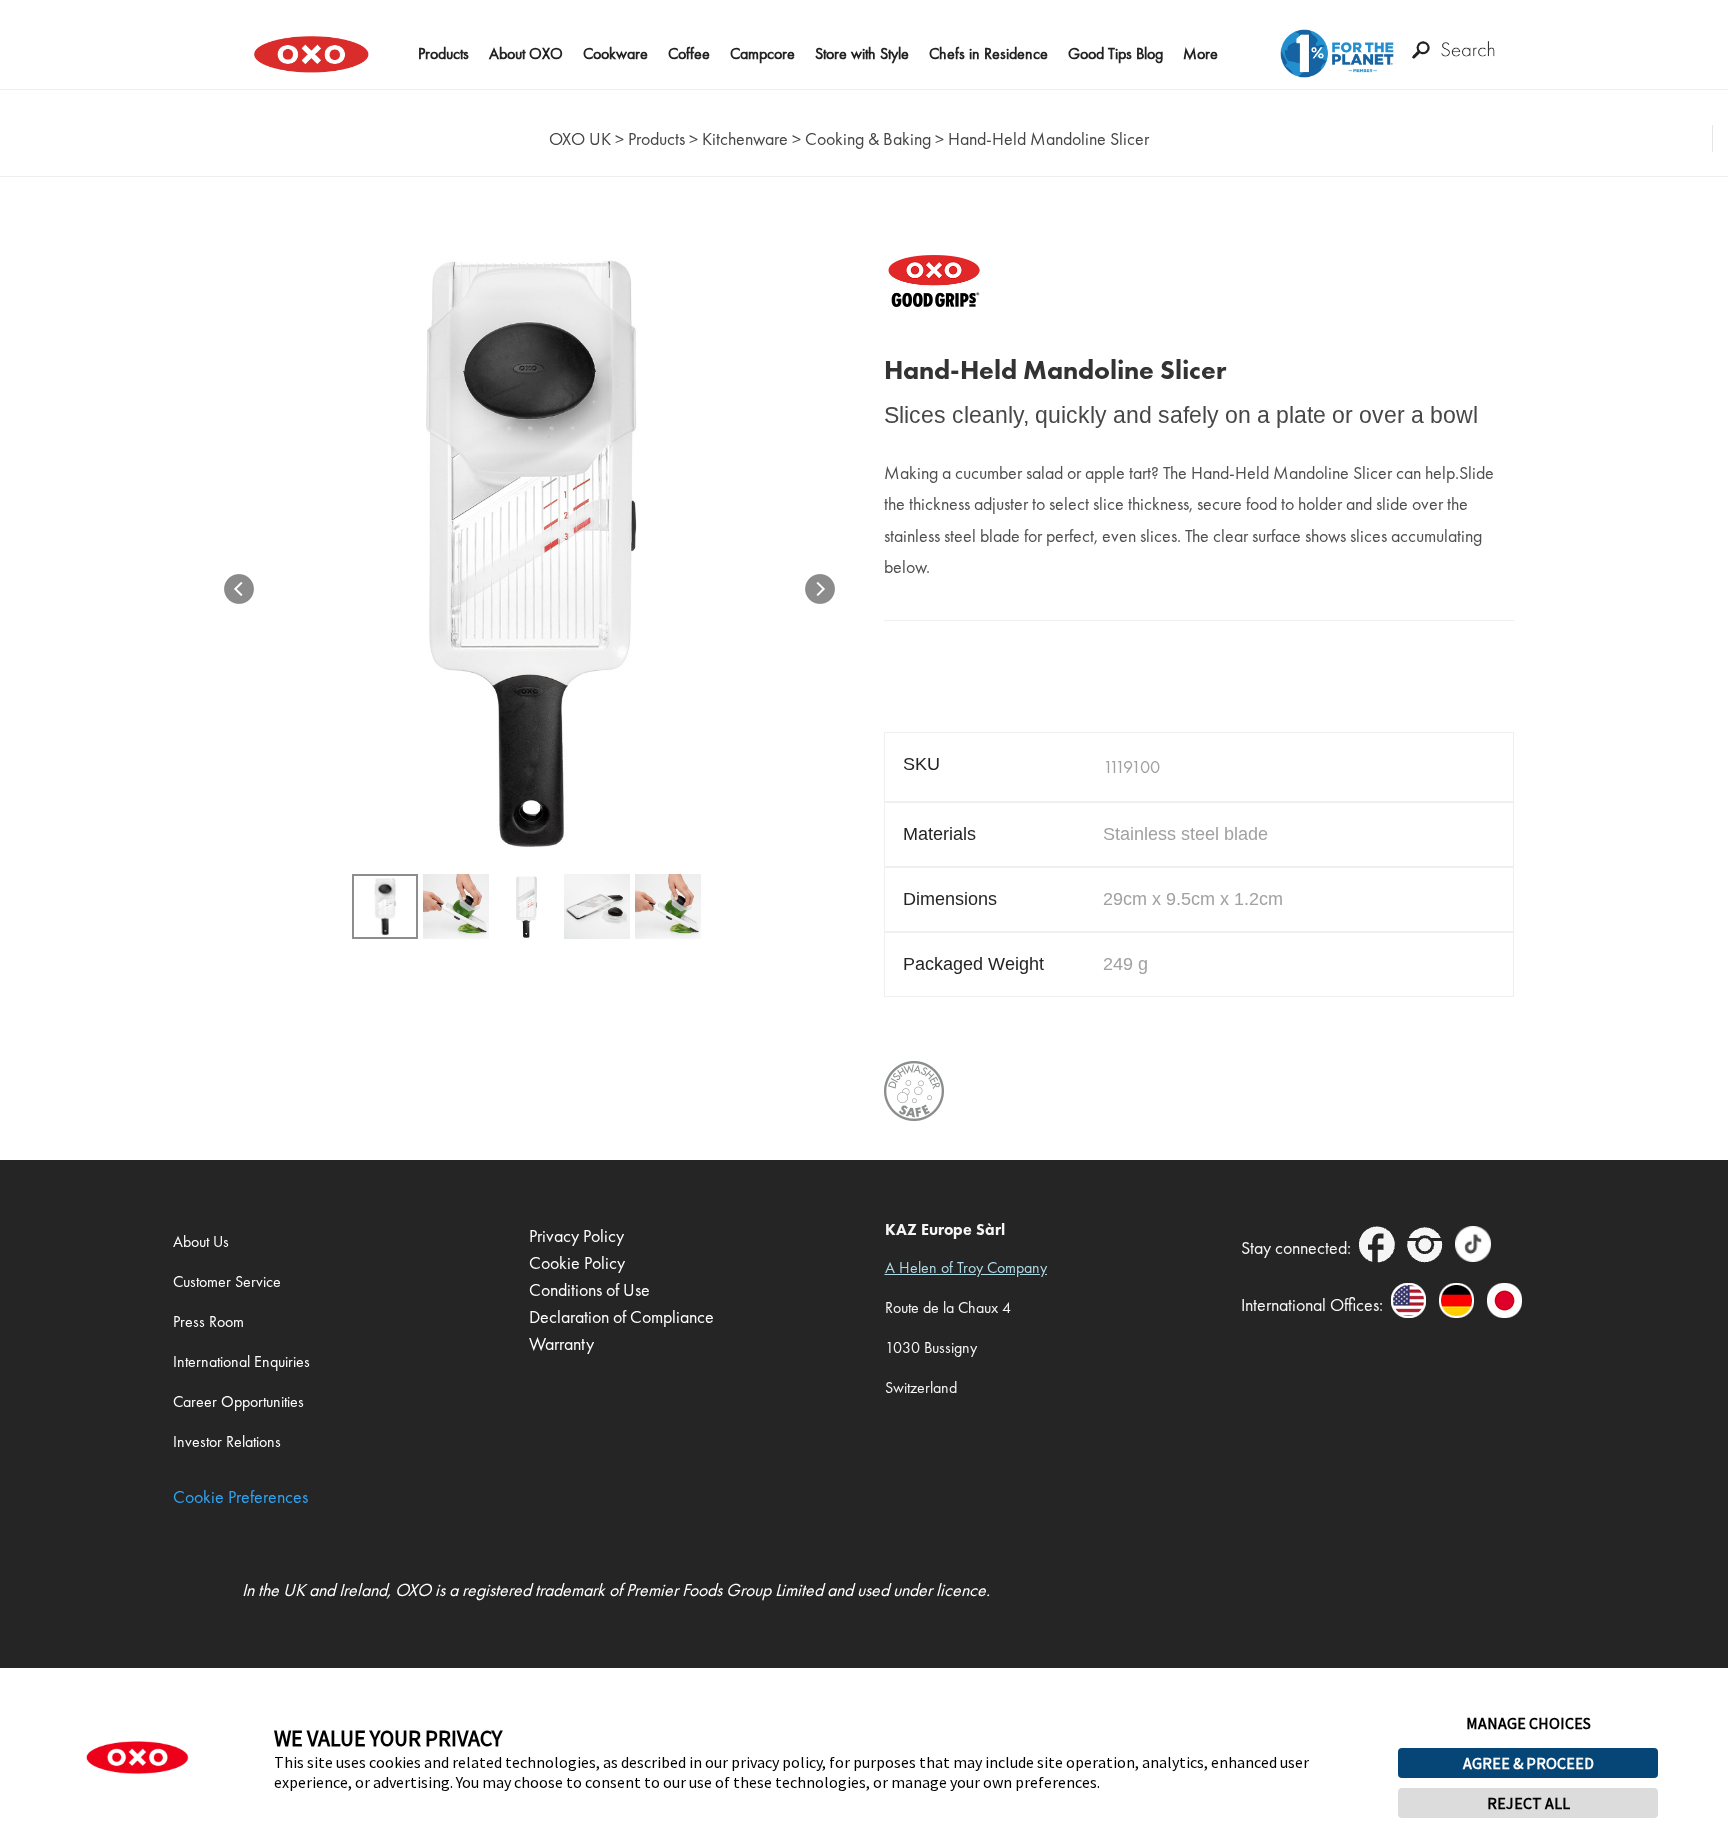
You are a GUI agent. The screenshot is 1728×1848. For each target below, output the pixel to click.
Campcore (762, 53)
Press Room (208, 1321)
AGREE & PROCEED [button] (1528, 1763)
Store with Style (862, 53)
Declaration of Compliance (621, 1316)
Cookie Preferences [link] (240, 1496)
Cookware (615, 53)
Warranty (561, 1343)
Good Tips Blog (1115, 53)
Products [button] (443, 53)
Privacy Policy (576, 1235)
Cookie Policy (577, 1262)
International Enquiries (241, 1361)
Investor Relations (227, 1441)
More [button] (1200, 53)
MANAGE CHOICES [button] (1528, 1723)
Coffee (689, 53)
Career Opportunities (238, 1401)
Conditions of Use (589, 1289)
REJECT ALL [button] (1528, 1803)
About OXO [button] (526, 53)
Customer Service (227, 1281)
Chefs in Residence (988, 53)
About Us (201, 1241)
